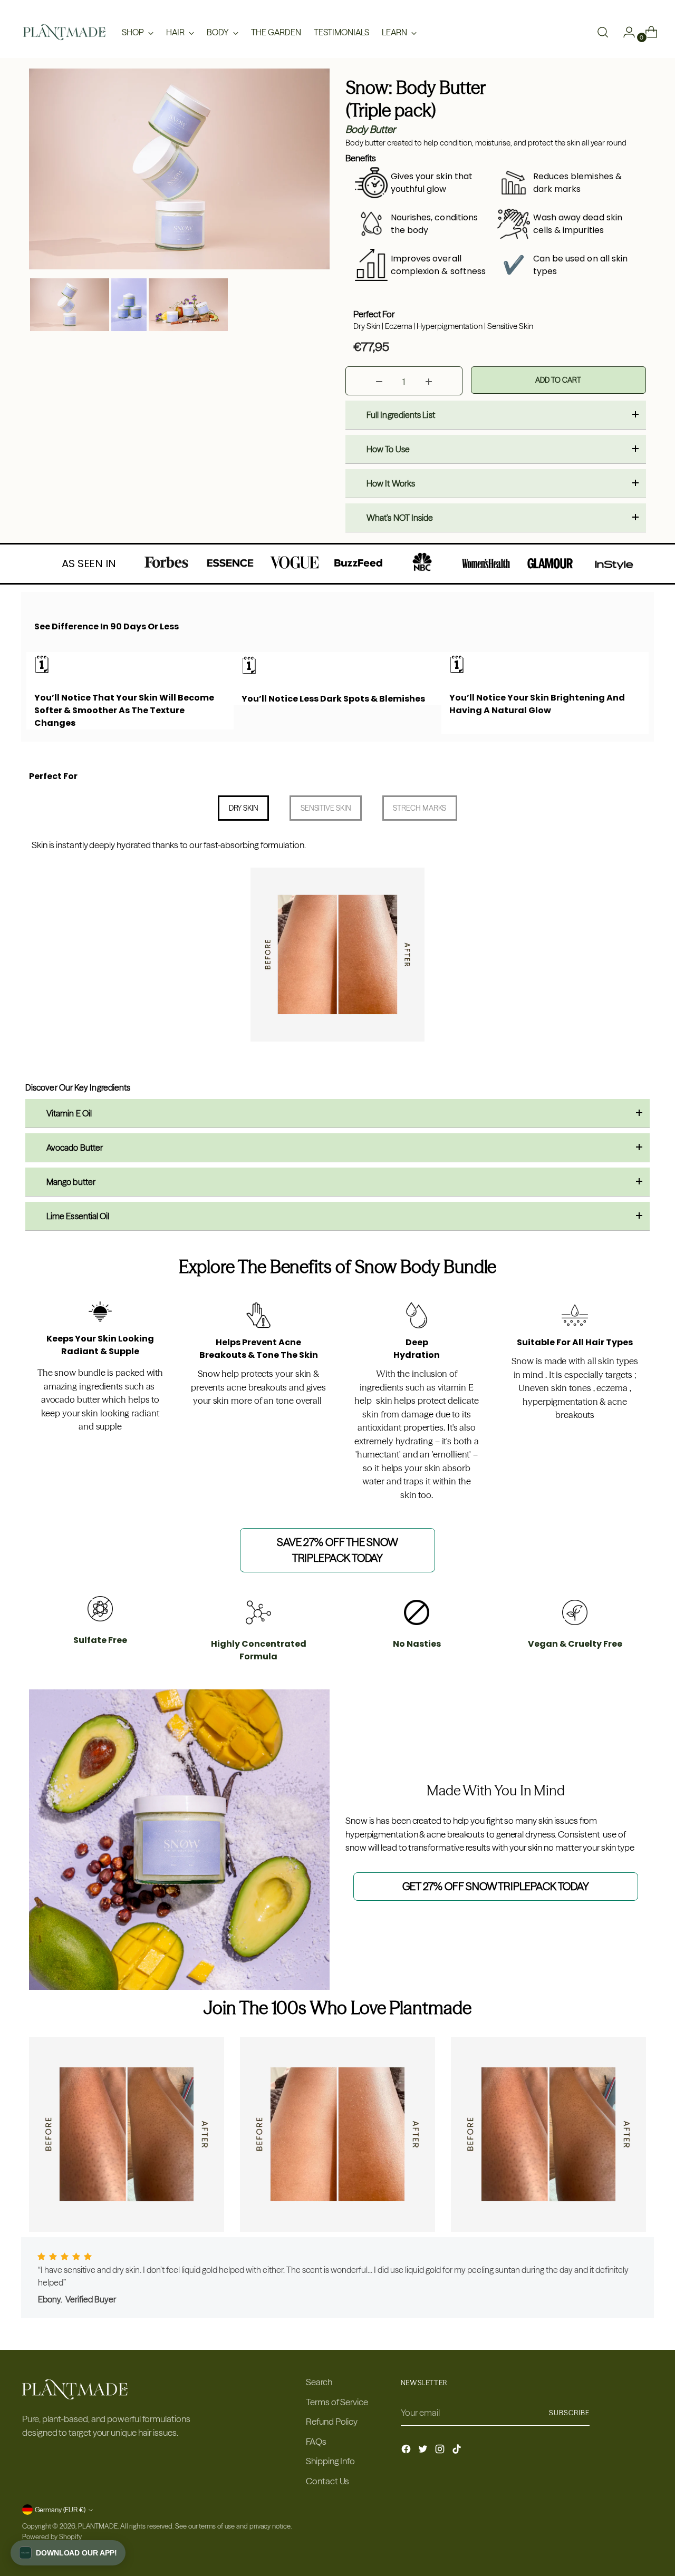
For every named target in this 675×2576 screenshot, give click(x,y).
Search (319, 2382)
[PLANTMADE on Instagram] (441, 2451)
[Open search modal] (603, 32)
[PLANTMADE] (64, 32)
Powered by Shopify (52, 2536)
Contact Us (327, 2481)
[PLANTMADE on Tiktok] (458, 2451)
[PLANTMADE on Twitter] (424, 2451)
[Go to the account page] (625, 32)
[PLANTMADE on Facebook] (407, 2451)
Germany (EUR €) (60, 2510)
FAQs (316, 2441)
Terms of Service (337, 2402)
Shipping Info (330, 2461)
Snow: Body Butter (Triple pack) (416, 99)
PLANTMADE (98, 2526)
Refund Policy (332, 2421)
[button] (68, 2553)
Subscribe (569, 2413)
